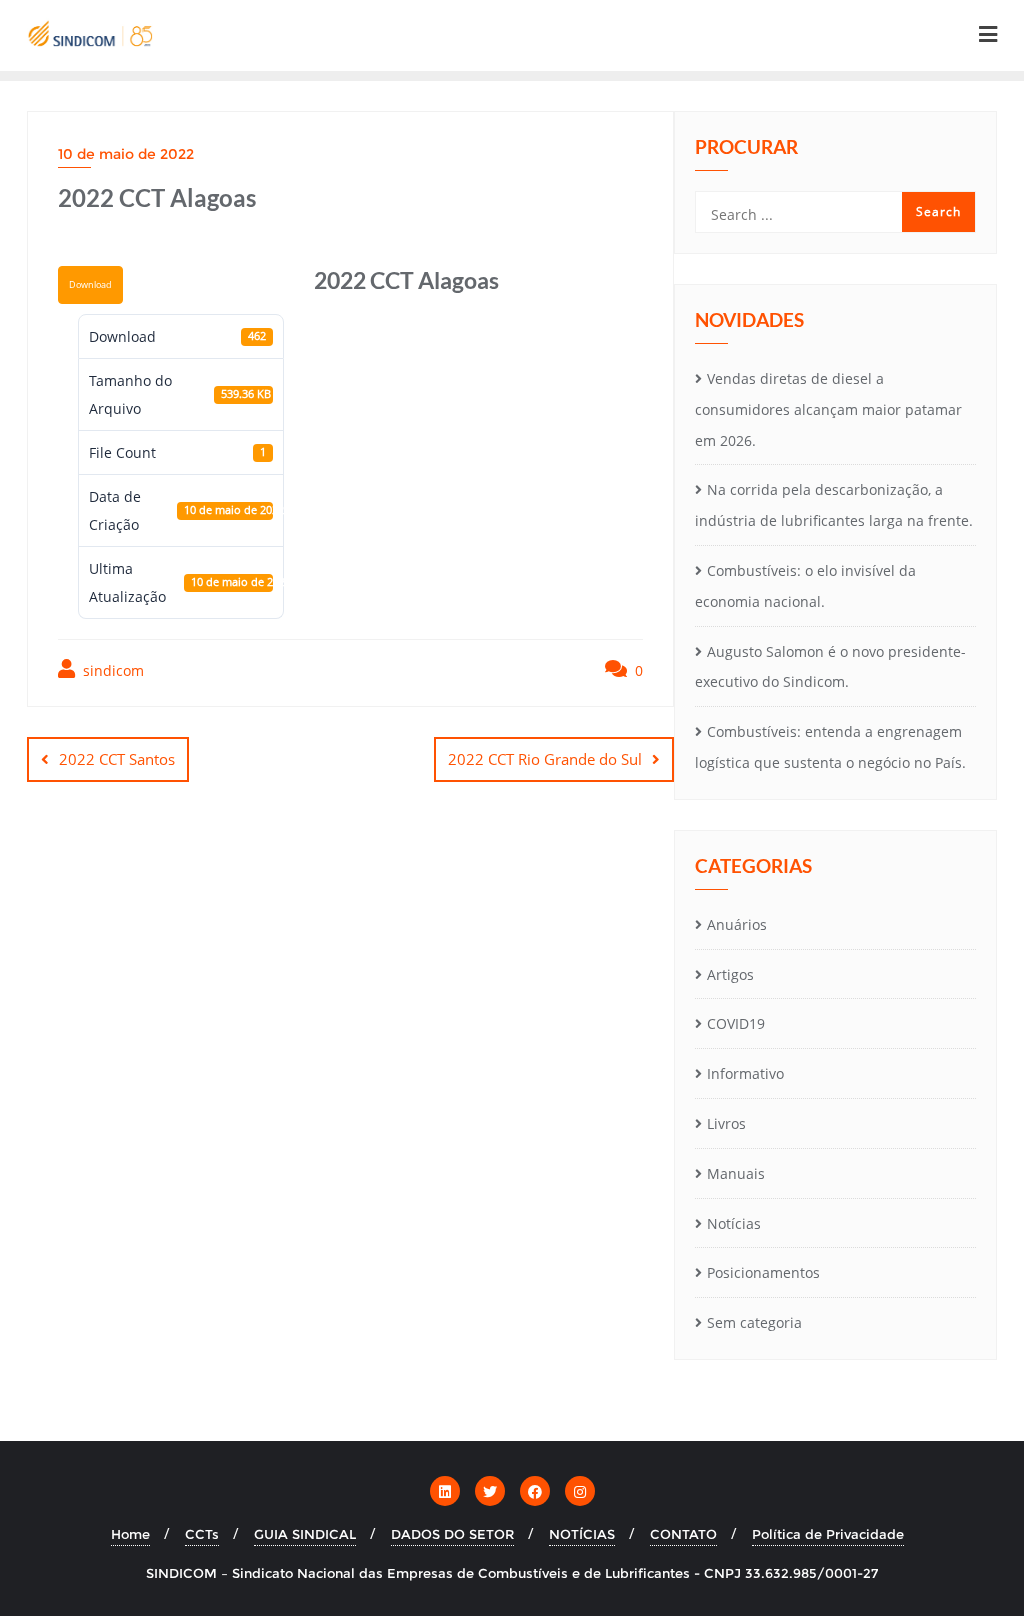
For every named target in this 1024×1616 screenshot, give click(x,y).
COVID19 (736, 1023)
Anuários (737, 924)
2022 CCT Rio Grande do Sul (545, 759)
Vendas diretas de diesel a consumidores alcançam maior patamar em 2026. (828, 409)
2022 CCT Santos (117, 759)
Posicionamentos (763, 1272)
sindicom (111, 670)
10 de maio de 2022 (126, 154)
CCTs (202, 1534)
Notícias (734, 1223)
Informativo (745, 1073)
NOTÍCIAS (582, 1534)
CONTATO (683, 1534)
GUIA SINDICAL (305, 1534)
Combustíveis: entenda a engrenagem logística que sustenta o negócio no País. (830, 747)
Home (130, 1534)
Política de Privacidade (828, 1534)
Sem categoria (754, 1322)
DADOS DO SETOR (452, 1534)
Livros (726, 1123)
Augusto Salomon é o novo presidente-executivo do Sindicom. (830, 667)
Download (90, 285)
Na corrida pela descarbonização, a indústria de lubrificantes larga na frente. (834, 505)
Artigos (730, 974)
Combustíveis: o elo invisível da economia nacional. (805, 586)
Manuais (736, 1173)
